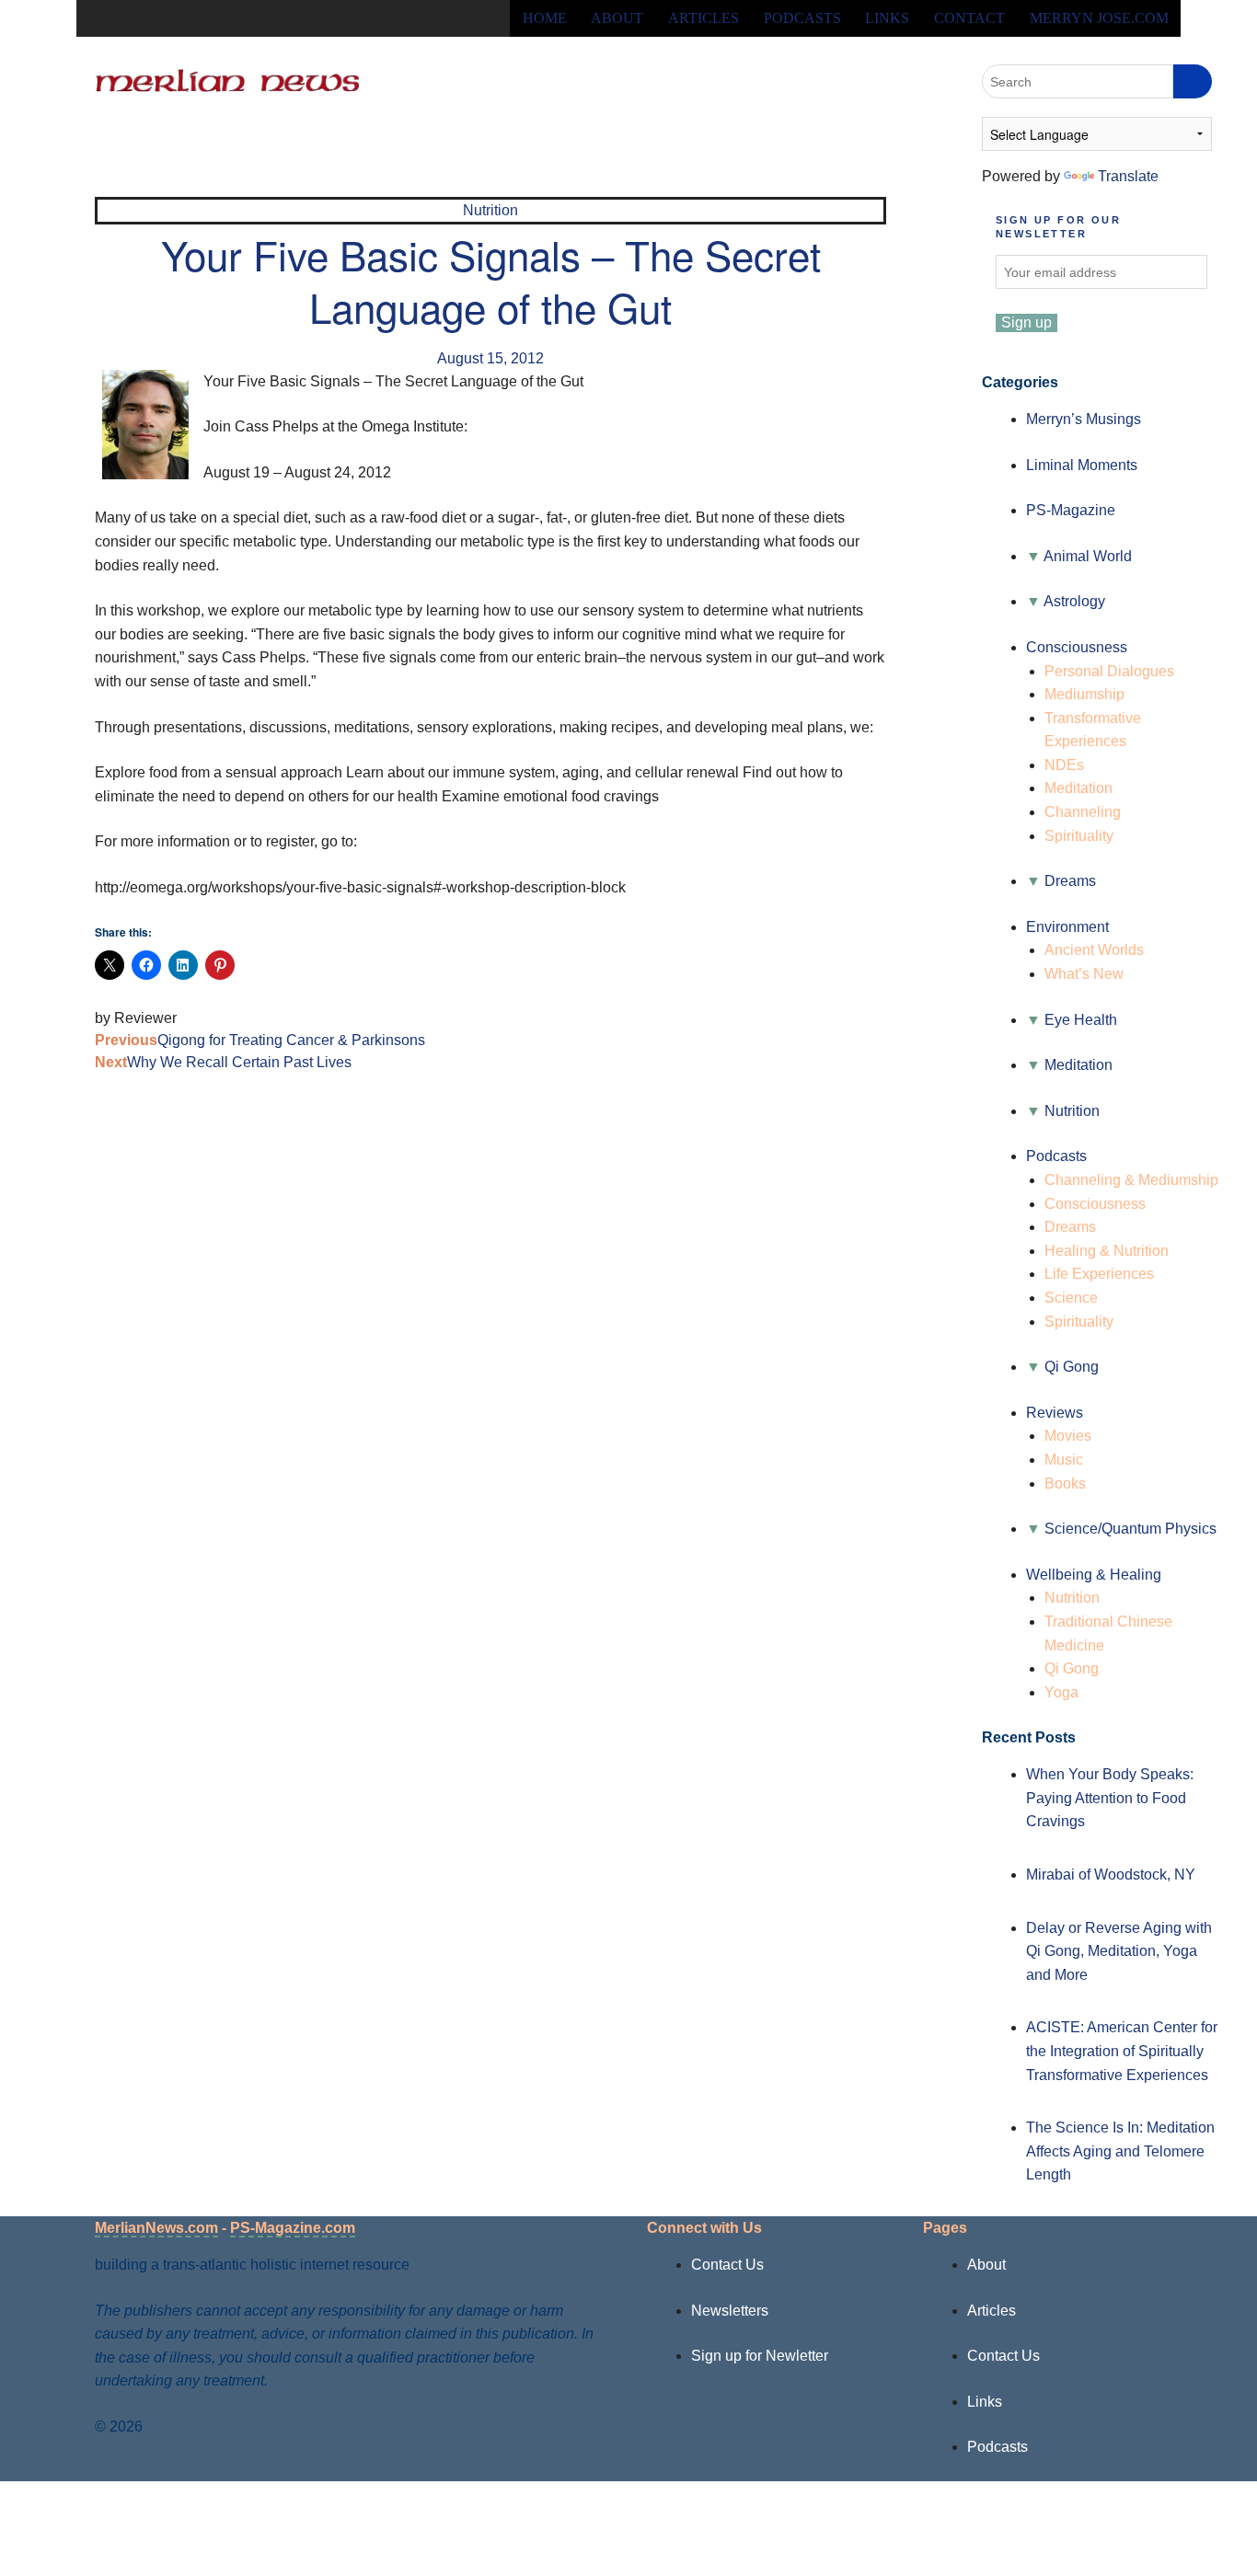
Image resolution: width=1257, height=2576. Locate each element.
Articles (703, 18)
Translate (1128, 176)
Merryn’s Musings (1084, 419)
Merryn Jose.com (1099, 18)
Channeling (1083, 812)
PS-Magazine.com (293, 2228)
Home (545, 18)
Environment (1067, 927)
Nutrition (490, 210)
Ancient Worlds (1094, 950)
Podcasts (802, 18)
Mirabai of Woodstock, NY (1111, 1874)
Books (1065, 1483)
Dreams (1070, 881)
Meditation (1078, 788)
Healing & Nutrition (1107, 1251)
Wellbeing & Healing (1094, 1575)
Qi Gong (1072, 1367)
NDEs (1064, 765)
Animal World (1088, 556)
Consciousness (1077, 647)
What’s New (1084, 974)
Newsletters (730, 2311)
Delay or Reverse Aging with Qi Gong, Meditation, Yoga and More (1119, 1951)
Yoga (1061, 1692)
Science (1071, 1298)
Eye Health (1081, 1020)
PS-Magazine (1071, 510)
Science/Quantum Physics (1130, 1529)
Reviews (1055, 1413)
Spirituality (1079, 836)
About (617, 18)
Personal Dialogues (1109, 671)
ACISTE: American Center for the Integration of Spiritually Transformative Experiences (1122, 2051)
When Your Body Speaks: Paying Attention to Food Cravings (1110, 1798)
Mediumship (1084, 694)
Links (887, 18)
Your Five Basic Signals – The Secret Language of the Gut (491, 280)
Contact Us (727, 2265)
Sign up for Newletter (760, 2356)
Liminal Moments (1082, 465)
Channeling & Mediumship (1131, 1180)
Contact (969, 18)
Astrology (1074, 601)
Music (1064, 1460)
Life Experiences (1099, 1274)
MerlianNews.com (156, 2228)
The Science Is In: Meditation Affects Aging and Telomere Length (1120, 2151)
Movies (1068, 1436)
